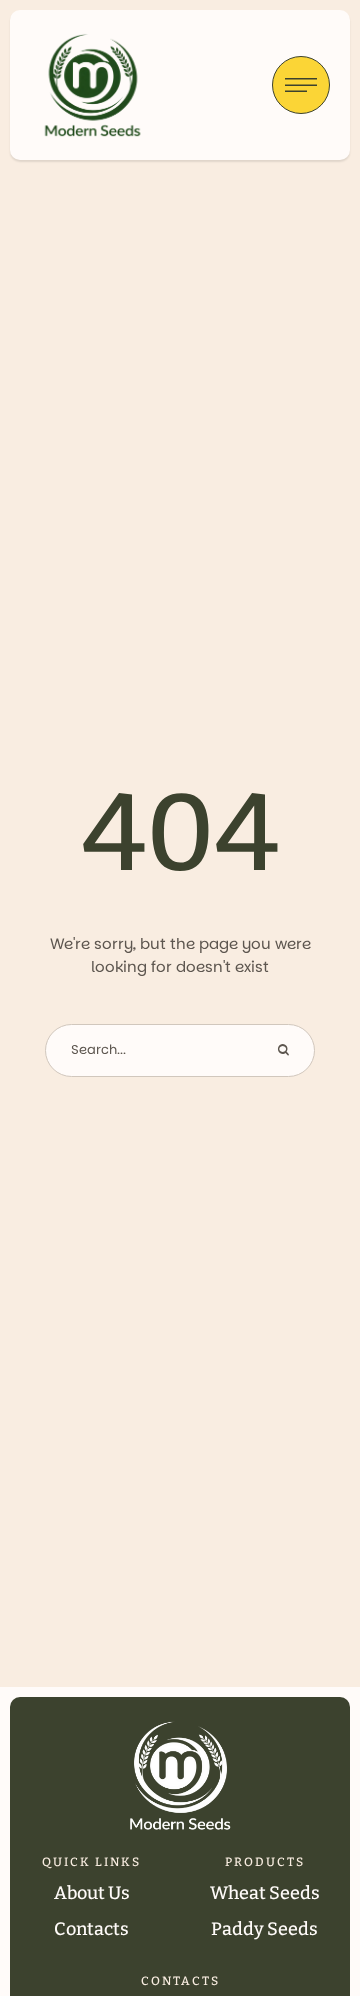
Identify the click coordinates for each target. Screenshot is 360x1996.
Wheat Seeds (265, 1893)
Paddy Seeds (264, 1929)
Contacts (91, 1929)
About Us (92, 1893)
